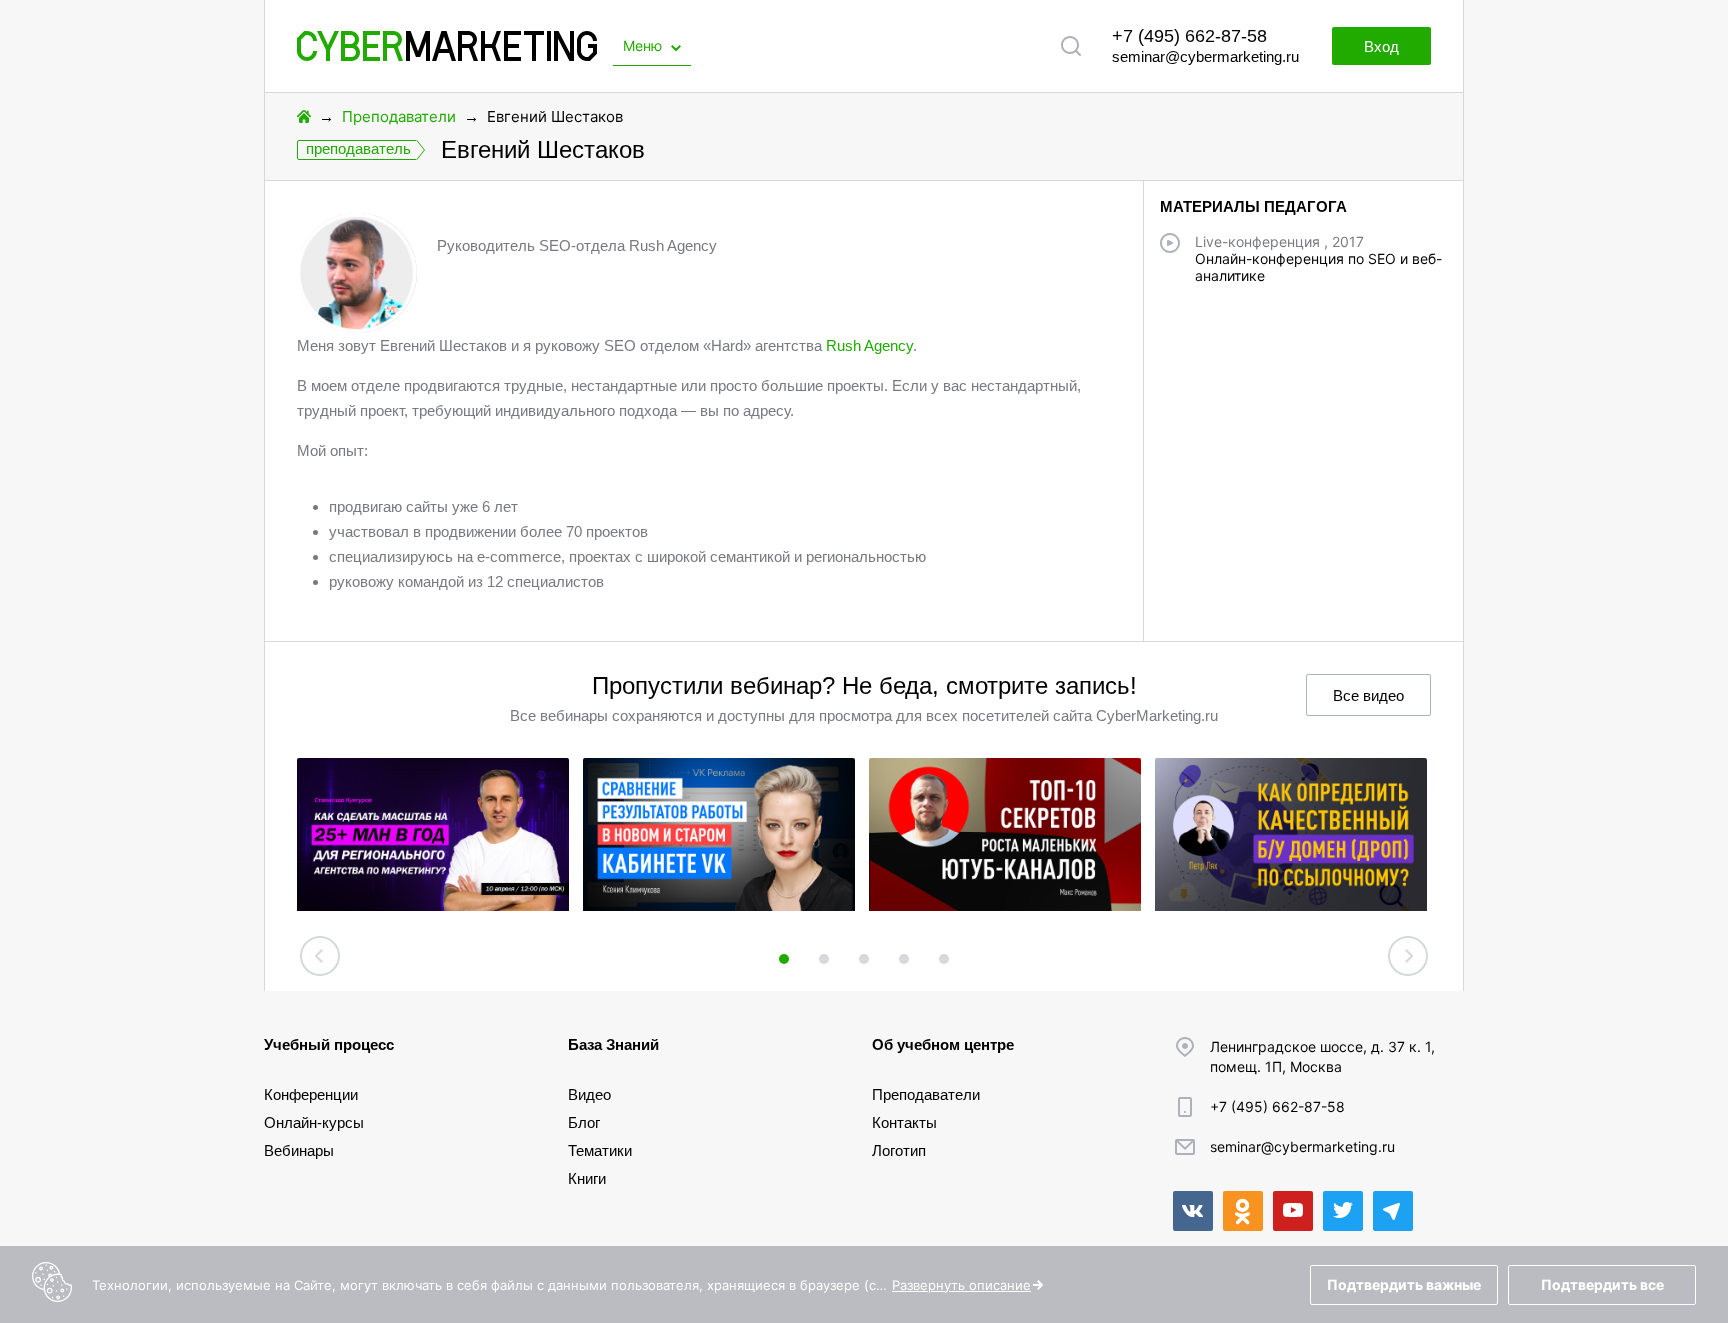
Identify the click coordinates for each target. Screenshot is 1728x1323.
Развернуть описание (961, 1285)
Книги (587, 1178)
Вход (1381, 46)
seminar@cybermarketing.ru (1205, 56)
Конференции (311, 1094)
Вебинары (299, 1150)
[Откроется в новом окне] (1193, 1211)
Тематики (600, 1150)
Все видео (1368, 695)
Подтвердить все (1602, 1284)
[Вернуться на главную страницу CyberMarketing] (447, 55)
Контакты (904, 1122)
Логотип (899, 1150)
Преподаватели (399, 116)
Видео (589, 1094)
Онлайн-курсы (314, 1122)
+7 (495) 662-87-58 (1189, 36)
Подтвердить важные (1404, 1284)
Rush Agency (869, 345)
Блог (584, 1122)
